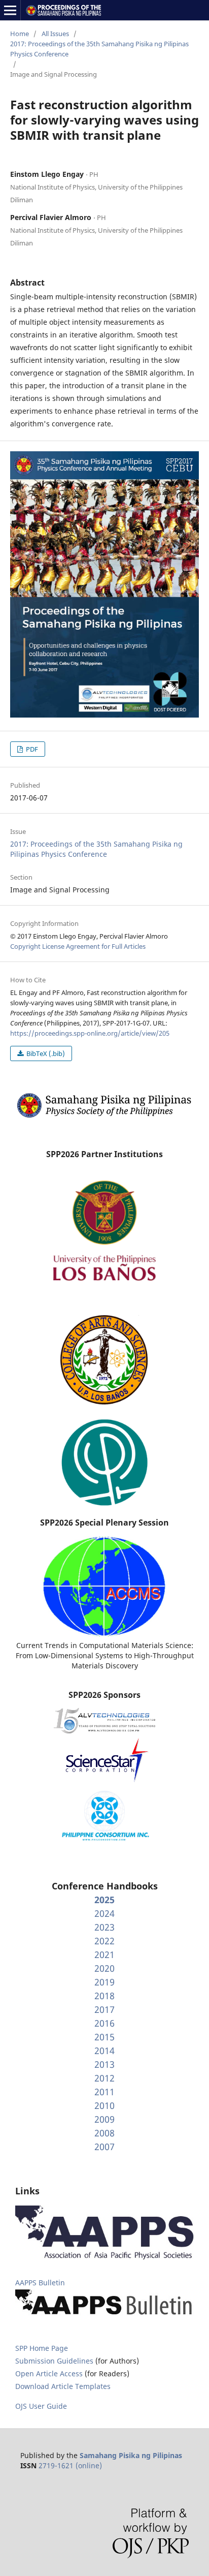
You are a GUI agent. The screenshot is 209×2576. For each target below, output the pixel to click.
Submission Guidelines (55, 2361)
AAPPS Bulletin (40, 2283)
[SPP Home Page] (104, 1117)
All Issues (55, 34)
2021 (104, 1954)
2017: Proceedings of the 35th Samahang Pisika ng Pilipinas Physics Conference (99, 49)
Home (20, 34)
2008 (104, 2133)
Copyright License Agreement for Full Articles (78, 946)
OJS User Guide (41, 2406)
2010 (104, 2105)
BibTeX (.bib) (45, 1053)
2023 (104, 1927)
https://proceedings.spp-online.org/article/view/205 (90, 1033)
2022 (104, 1941)
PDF (31, 749)
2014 (104, 2051)
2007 (104, 2147)
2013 (104, 2064)
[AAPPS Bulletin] (104, 2316)
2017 (104, 2009)
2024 (104, 1913)
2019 (104, 1982)
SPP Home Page (42, 2348)
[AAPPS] (104, 2257)
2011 (104, 2092)
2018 (104, 1996)
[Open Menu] (10, 10)
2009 (104, 2119)
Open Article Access (49, 2373)
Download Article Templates (63, 2386)
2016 (104, 2023)
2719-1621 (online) (70, 2465)
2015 (104, 2037)
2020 (104, 1968)
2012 (104, 2078)
